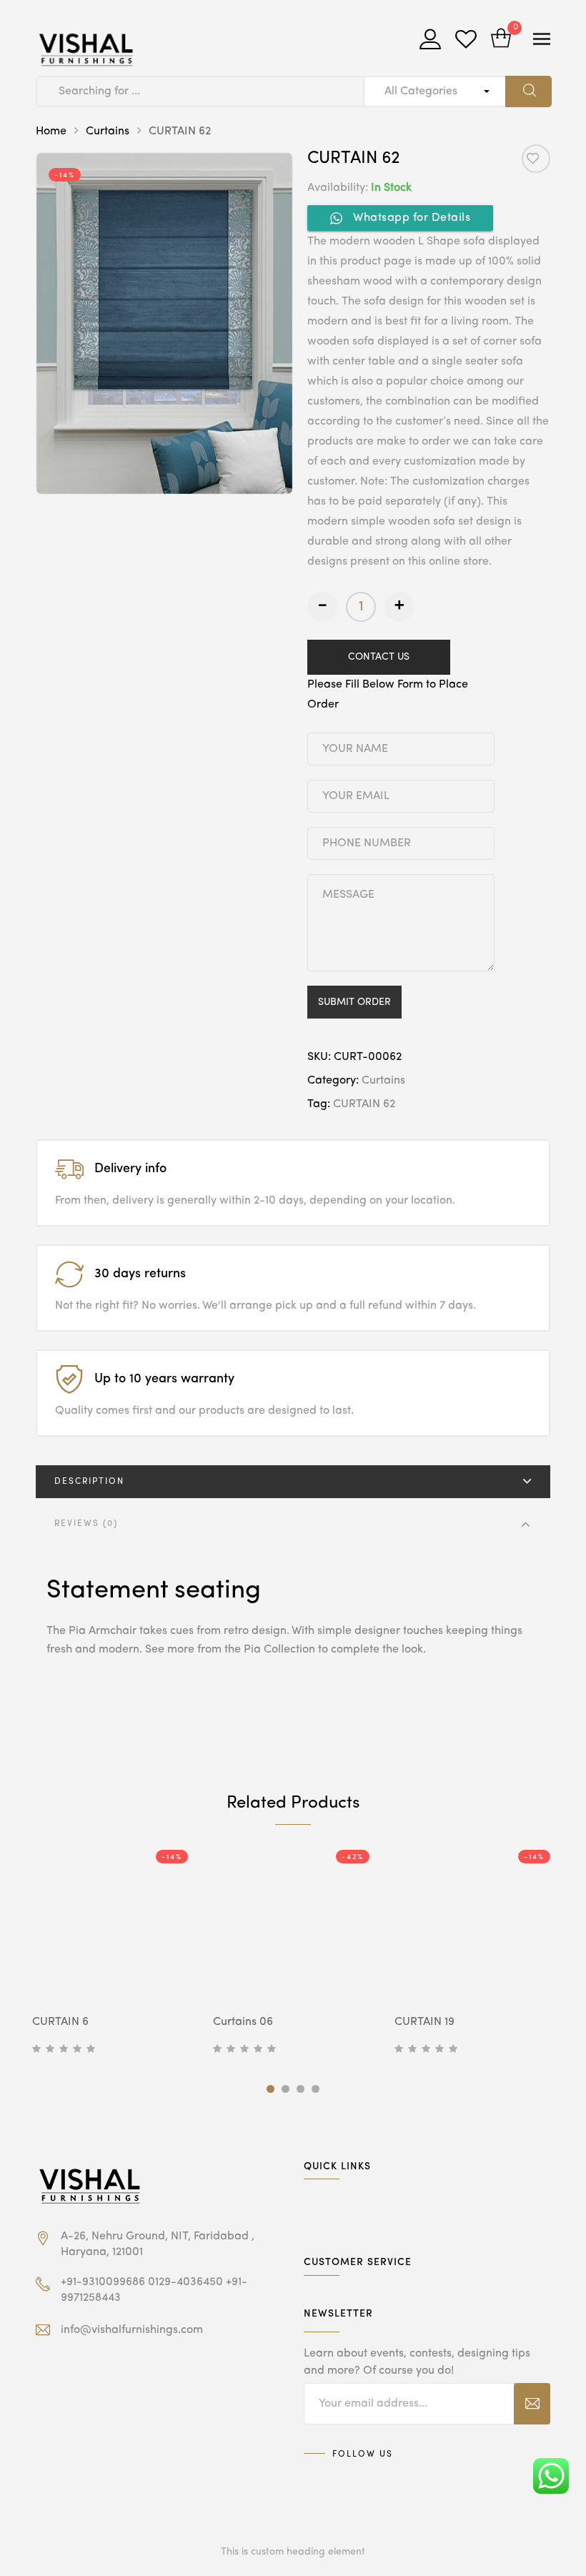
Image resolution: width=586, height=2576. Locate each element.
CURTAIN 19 (424, 2022)
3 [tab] (301, 2089)
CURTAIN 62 (364, 1104)
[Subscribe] (532, 2404)
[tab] (293, 1482)
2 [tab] (285, 2089)
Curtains (108, 132)
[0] (501, 40)
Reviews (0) (86, 1524)
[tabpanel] (112, 1953)
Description (89, 1482)
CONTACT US (379, 657)
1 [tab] (270, 2089)
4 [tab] (316, 2089)
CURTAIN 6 (60, 2022)
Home (51, 132)
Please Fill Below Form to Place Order (388, 695)
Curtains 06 (243, 2022)
